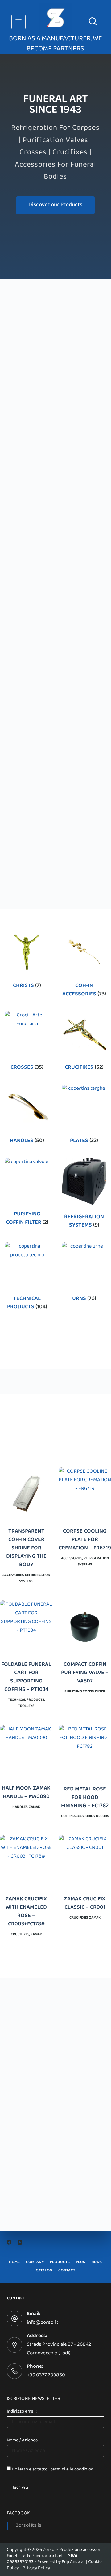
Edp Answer (73, 2562)
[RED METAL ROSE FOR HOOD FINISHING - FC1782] (85, 1751)
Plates (84, 1141)
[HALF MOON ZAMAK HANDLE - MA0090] (26, 1751)
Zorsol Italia (29, 2526)
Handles (27, 1141)
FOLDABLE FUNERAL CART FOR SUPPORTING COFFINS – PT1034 (26, 1678)
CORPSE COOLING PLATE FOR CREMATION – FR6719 (85, 1540)
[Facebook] (9, 2242)
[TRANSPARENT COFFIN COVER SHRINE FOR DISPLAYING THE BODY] (26, 1494)
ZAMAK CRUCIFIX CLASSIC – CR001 (85, 1904)
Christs (27, 986)
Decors (102, 1816)
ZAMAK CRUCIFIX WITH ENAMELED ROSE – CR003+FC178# (26, 1912)
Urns (84, 1299)
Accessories (13, 1575)
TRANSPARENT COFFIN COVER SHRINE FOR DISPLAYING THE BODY (26, 1549)
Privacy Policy (36, 2568)
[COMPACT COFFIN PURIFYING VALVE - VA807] (85, 1627)
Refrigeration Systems (84, 1222)
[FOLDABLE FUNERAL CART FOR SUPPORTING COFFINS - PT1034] (26, 1627)
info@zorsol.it (43, 2323)
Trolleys (26, 1706)
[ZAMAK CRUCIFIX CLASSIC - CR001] (85, 1861)
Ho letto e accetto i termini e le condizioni (53, 2470)
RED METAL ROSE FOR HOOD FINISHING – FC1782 (85, 1798)
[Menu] (18, 22)
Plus (80, 2263)
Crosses (27, 1068)
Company (35, 2263)
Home (14, 2263)
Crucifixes (84, 1068)
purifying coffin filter (27, 1219)
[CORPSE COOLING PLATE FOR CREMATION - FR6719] (85, 1494)
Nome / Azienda (22, 2440)
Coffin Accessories (84, 990)
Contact (67, 2271)
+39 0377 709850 (46, 2375)
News (97, 2263)
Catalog (44, 2271)
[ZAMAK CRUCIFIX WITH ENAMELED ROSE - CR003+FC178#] (26, 1861)
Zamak (34, 1807)
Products (60, 2263)
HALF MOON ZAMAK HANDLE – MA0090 (26, 1793)
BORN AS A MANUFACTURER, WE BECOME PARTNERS (55, 44)
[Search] (93, 21)
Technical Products (27, 1303)
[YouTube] (20, 2242)
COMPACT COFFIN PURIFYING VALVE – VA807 (85, 1673)
